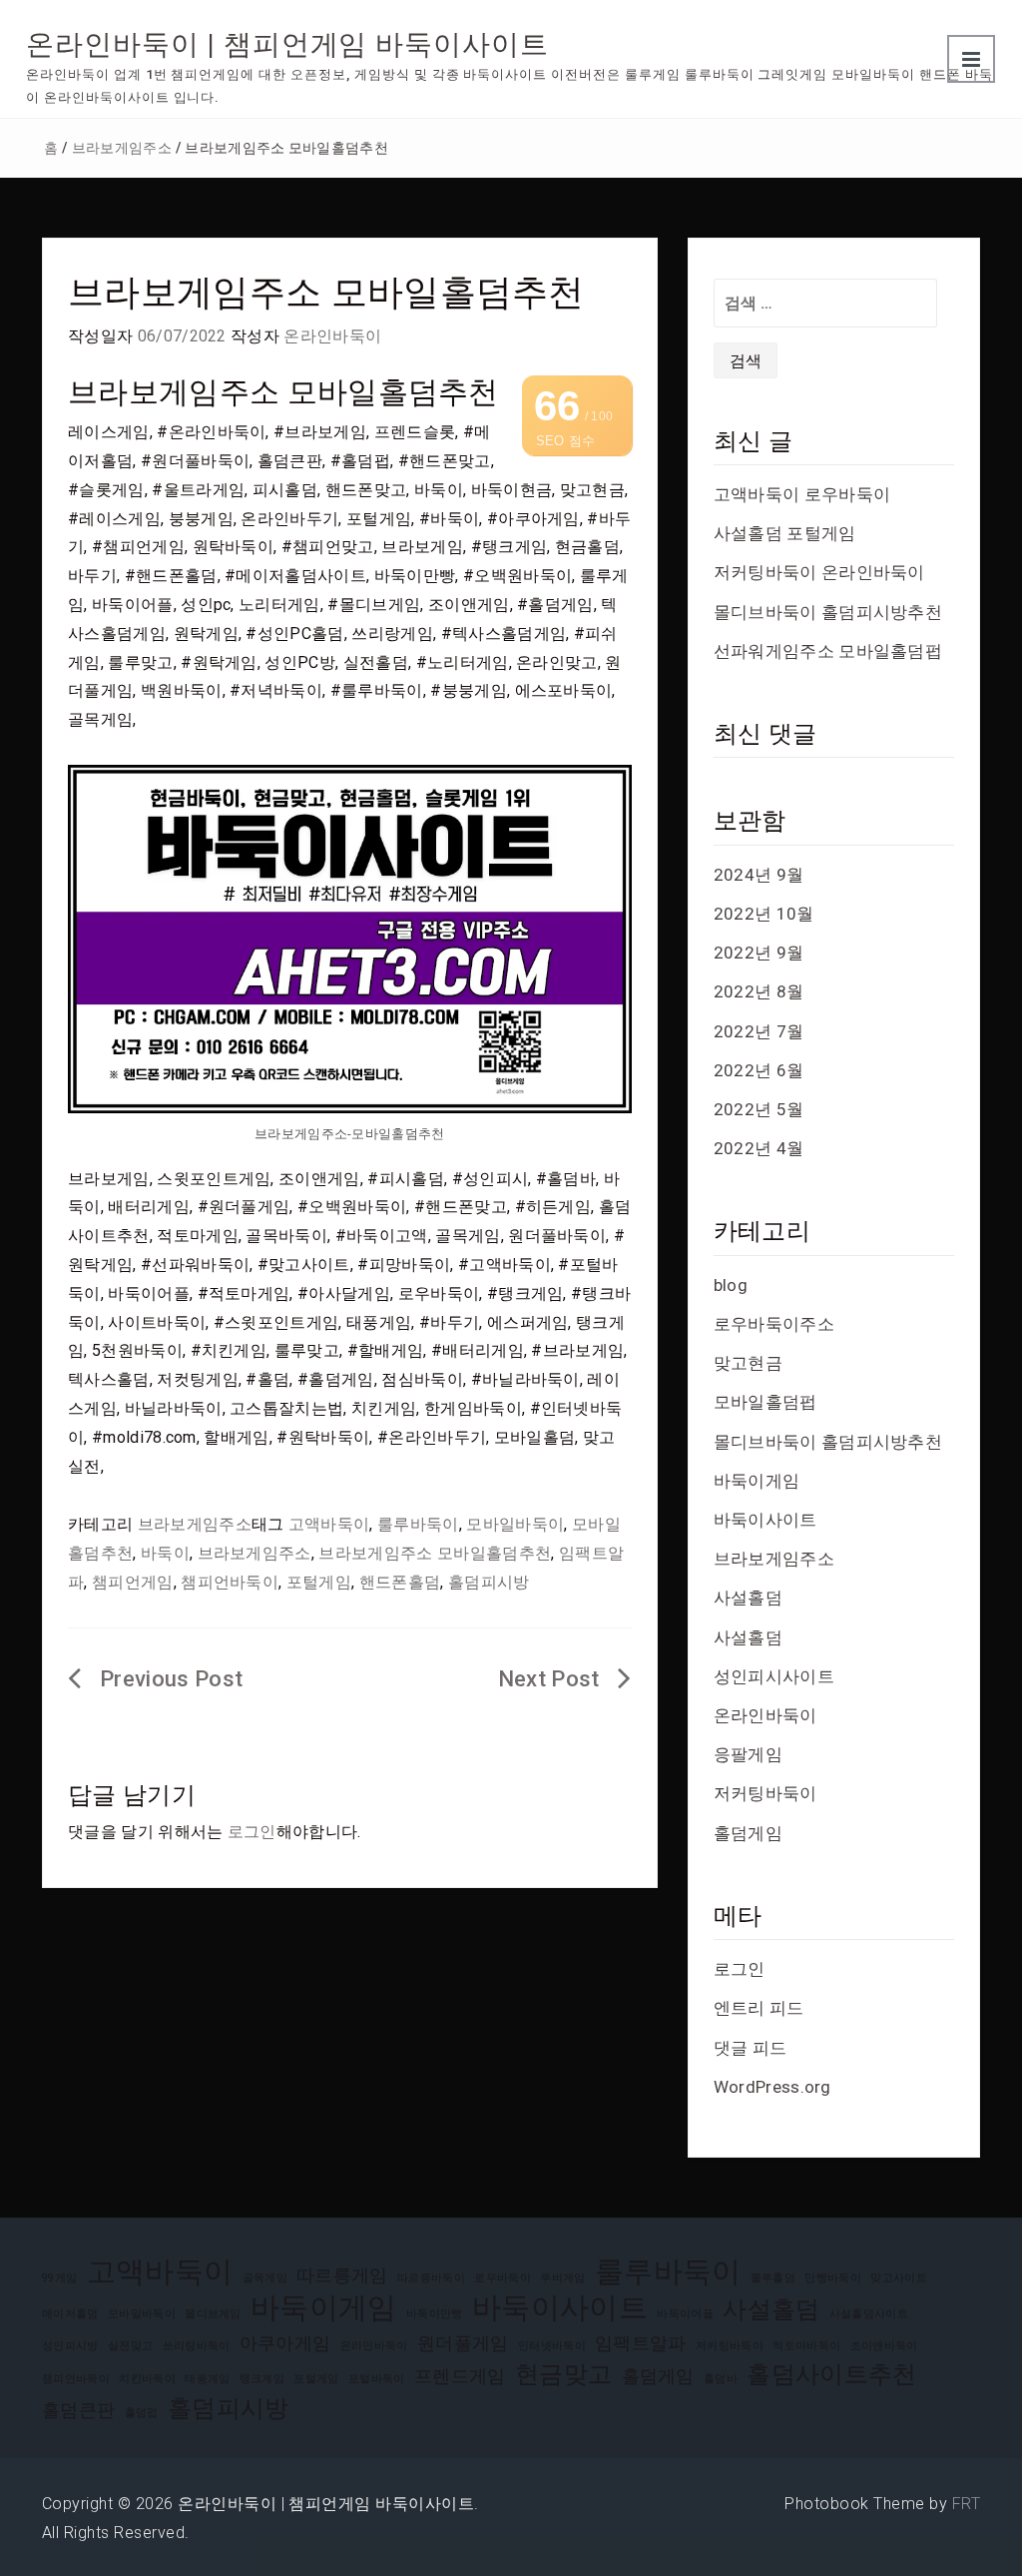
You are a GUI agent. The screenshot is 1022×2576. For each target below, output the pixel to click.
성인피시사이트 (774, 1676)
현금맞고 (563, 2374)
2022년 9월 (759, 953)
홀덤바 (721, 2379)
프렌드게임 (460, 2376)
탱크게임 (262, 2379)
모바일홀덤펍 (766, 1402)
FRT (966, 2504)
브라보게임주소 (122, 148)
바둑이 (165, 1553)
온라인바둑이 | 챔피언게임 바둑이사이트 (287, 44)
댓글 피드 (751, 2048)
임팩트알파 (641, 2343)
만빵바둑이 (833, 2278)
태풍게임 (207, 2379)
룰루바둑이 (418, 1524)
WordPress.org (772, 2087)
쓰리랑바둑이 (197, 2346)
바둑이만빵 (435, 2314)
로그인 (252, 1832)
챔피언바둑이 (230, 1582)
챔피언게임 (133, 1582)
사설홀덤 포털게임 (785, 533)
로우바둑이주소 (774, 1324)
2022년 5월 (759, 1109)
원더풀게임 (463, 2343)
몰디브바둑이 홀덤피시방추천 (828, 612)
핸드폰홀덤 (400, 1582)
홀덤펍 (142, 2413)
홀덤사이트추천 (831, 2374)
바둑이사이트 (766, 1520)
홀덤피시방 (489, 1582)
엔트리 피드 (759, 2008)
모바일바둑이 (515, 1524)
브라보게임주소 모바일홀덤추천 (435, 1553)
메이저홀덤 (70, 2314)
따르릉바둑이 (431, 2278)
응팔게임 (748, 1754)
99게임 (59, 2278)
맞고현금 (748, 1363)
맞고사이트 (899, 2278)
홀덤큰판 (78, 2410)
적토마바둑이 (806, 2346)
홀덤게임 (748, 1833)
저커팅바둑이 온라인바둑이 (819, 572)
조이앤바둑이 (884, 2346)
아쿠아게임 (285, 2343)
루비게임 (562, 2278)
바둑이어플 (685, 2314)
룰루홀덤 (773, 2278)
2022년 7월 (759, 1031)
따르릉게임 (342, 2275)
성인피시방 (70, 2346)
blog (731, 1285)
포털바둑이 (377, 2379)
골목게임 (265, 2278)
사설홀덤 (748, 1598)
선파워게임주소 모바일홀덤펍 (828, 651)
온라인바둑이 (332, 336)
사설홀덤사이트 (869, 2314)
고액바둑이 (329, 1524)
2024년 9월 (759, 875)
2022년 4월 (759, 1148)
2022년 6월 (759, 1070)
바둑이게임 (757, 1481)
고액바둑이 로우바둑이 (802, 494)
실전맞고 (130, 2346)
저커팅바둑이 (766, 1793)
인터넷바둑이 (552, 2346)
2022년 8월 (759, 991)
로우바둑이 (503, 2278)
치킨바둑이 (147, 2379)
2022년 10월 (764, 914)
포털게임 (319, 1582)
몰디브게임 (213, 2314)
